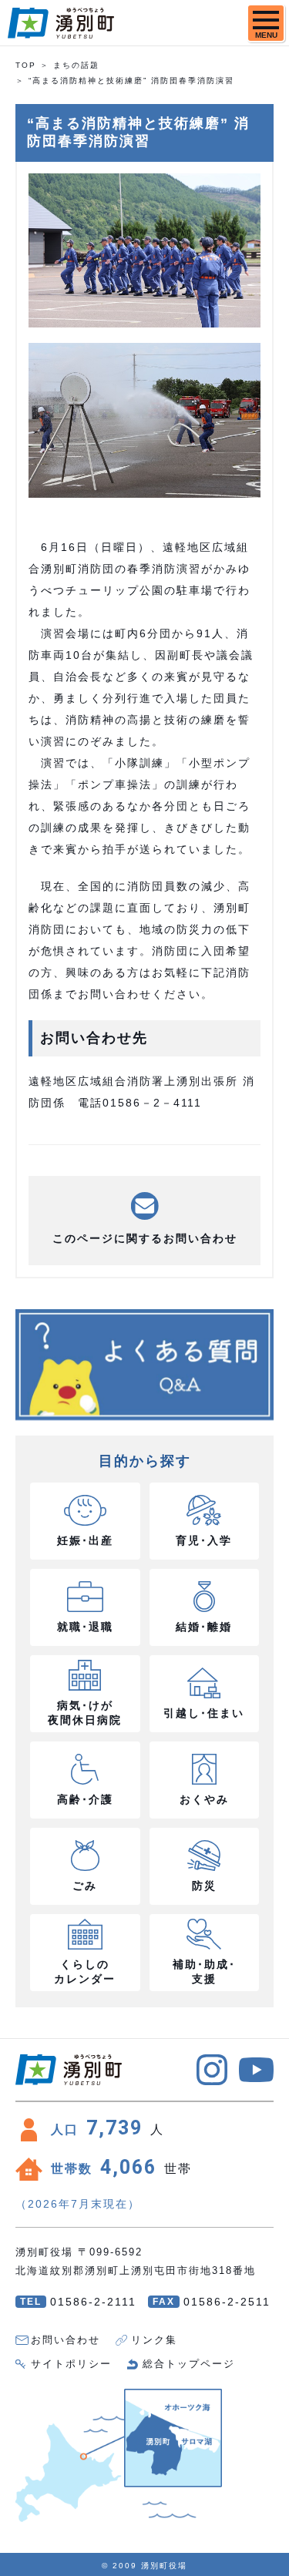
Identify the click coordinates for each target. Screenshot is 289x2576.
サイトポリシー (71, 2364)
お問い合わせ (66, 2340)
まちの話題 (76, 65)
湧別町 (61, 23)
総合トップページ (189, 2364)
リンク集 (154, 2340)
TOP (26, 65)
